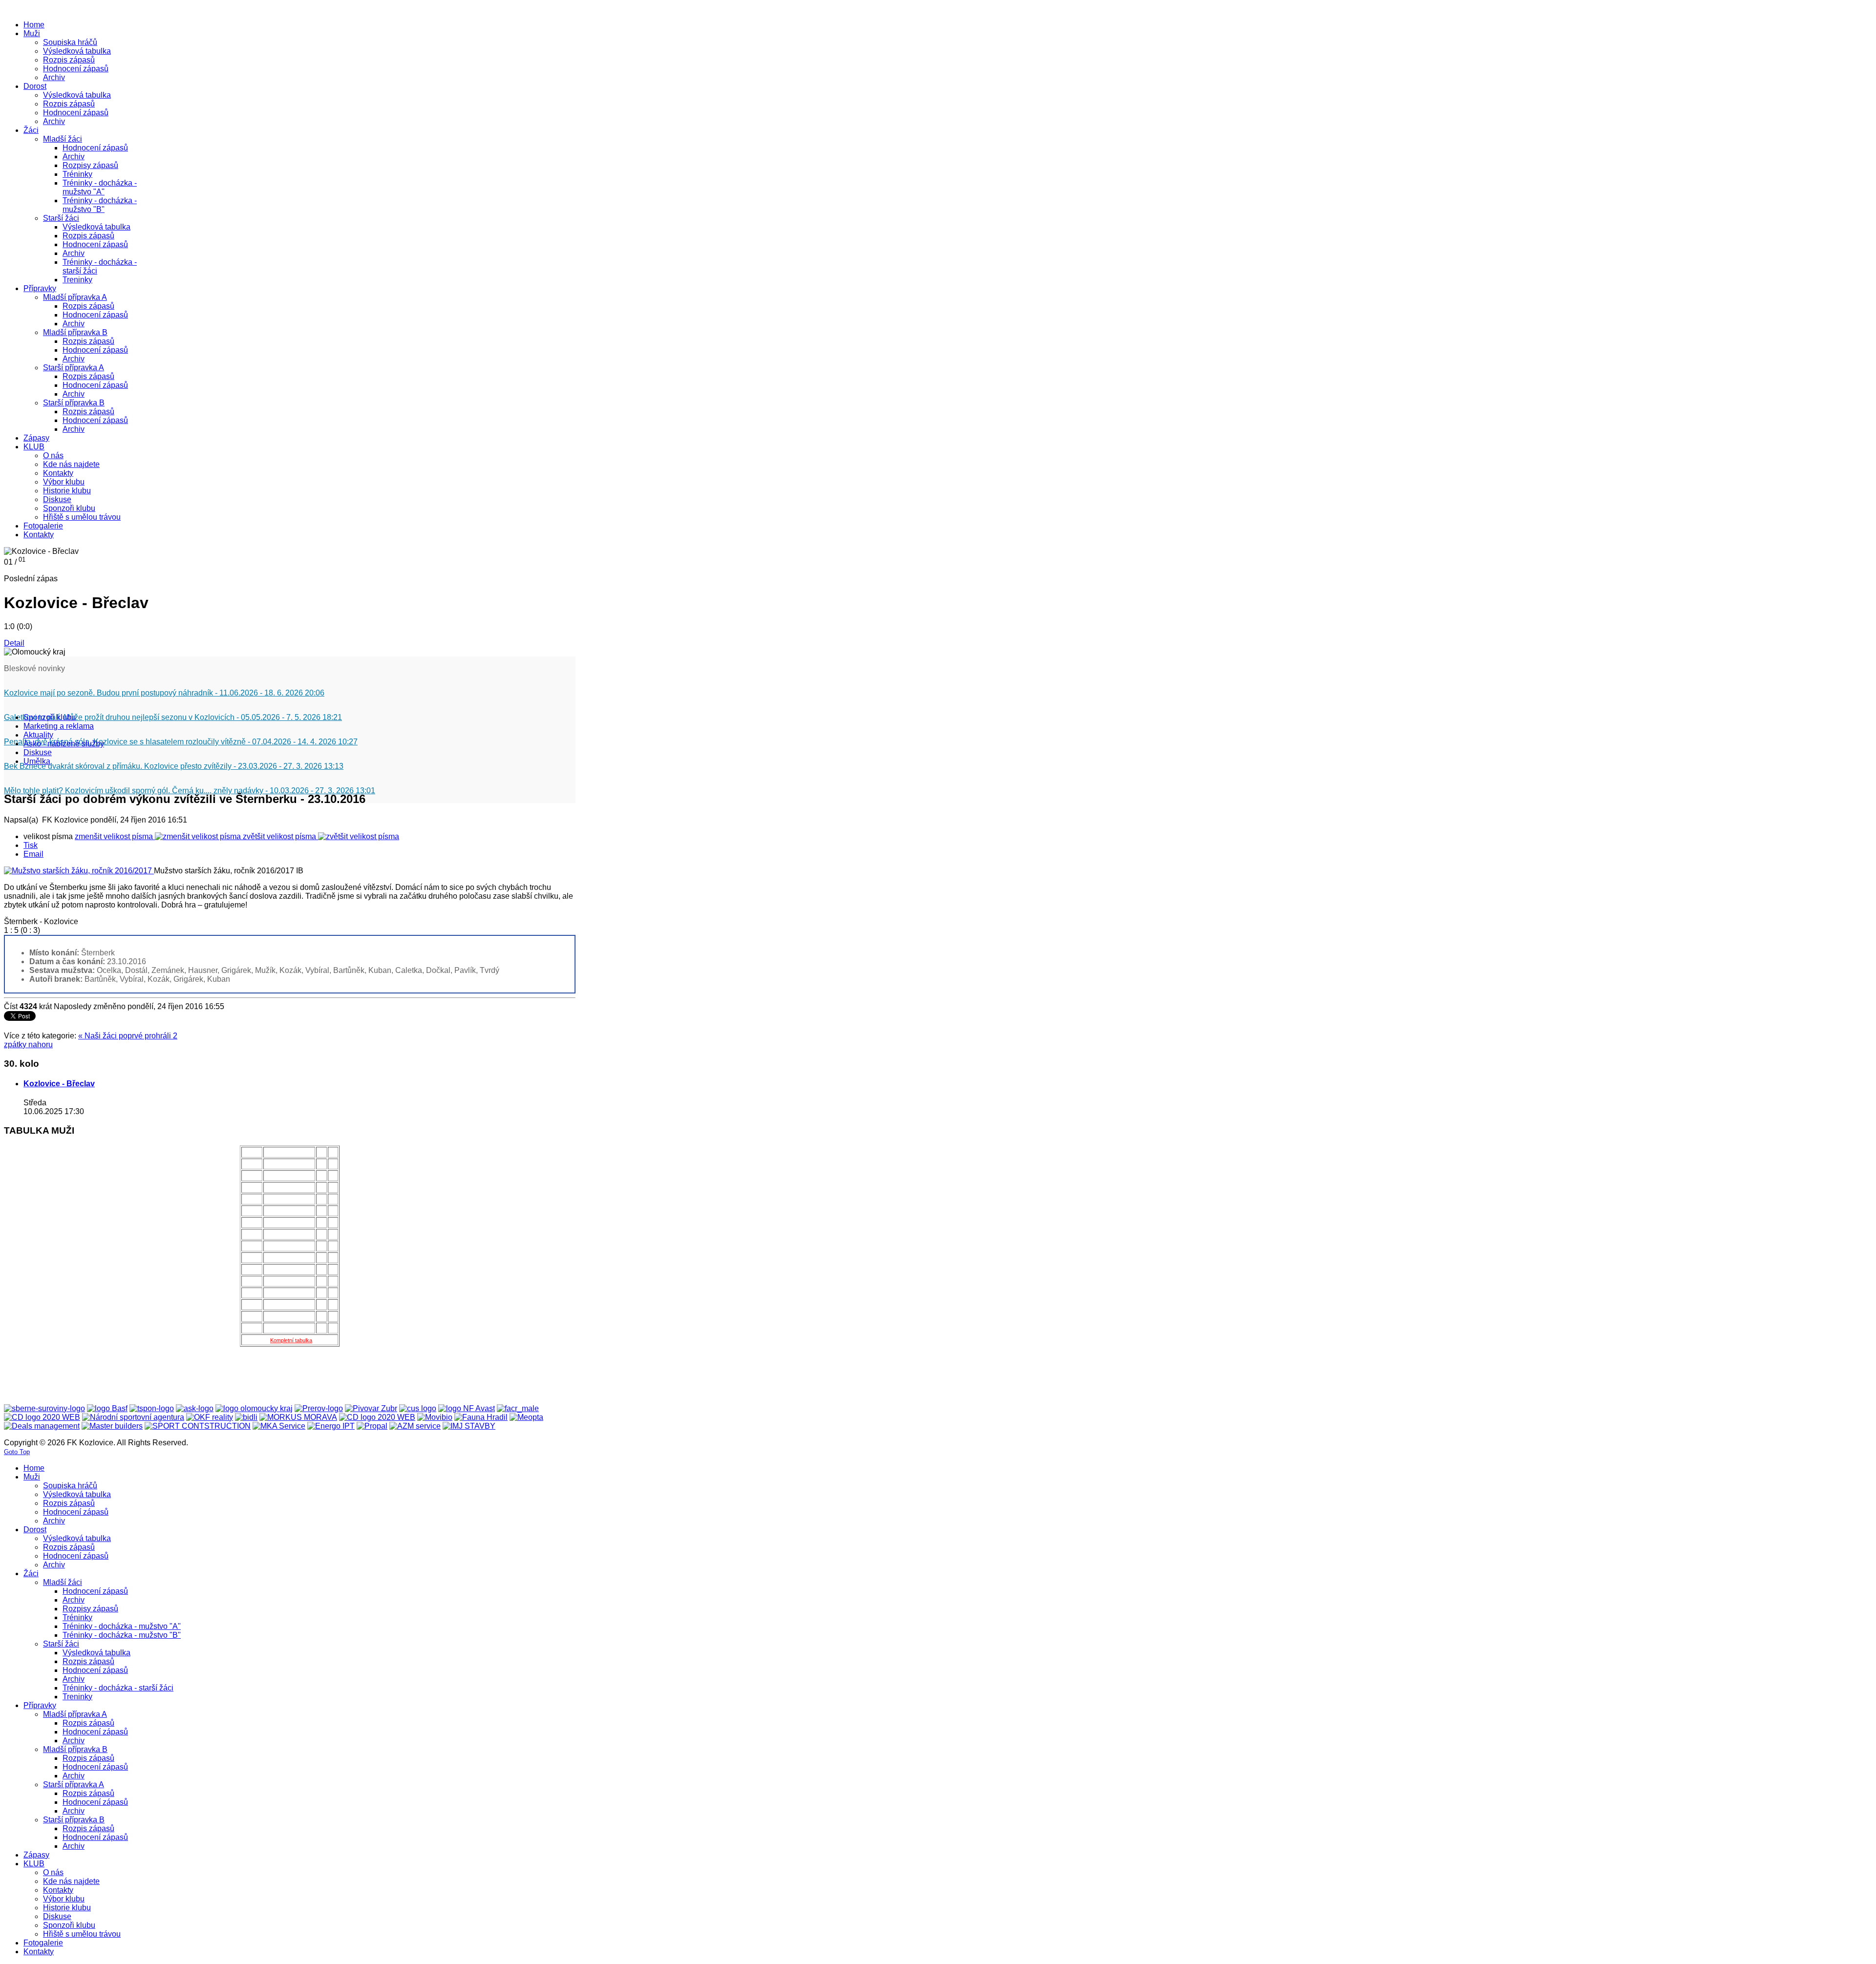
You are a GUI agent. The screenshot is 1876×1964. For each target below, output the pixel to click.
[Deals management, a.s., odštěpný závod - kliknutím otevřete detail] (42, 1426)
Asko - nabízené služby (64, 744)
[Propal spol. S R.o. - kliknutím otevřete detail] (372, 1426)
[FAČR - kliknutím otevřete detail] (518, 1408)
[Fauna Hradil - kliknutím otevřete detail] (481, 1417)
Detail (14, 643)
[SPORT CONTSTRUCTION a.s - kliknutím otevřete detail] (198, 1426)
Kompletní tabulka (291, 1340)
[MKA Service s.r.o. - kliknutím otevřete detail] (279, 1426)
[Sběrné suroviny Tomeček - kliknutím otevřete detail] (44, 1408)
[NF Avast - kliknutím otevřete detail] (467, 1408)
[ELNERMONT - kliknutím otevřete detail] (42, 1417)
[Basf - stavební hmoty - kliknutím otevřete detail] (107, 1408)
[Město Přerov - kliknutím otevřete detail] (319, 1408)
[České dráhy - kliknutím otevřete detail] (377, 1417)
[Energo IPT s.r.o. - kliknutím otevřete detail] (331, 1426)
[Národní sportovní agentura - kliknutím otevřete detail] (133, 1417)
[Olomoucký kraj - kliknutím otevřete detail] (254, 1408)
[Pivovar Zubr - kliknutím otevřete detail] (371, 1408)
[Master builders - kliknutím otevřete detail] (112, 1426)
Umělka (37, 761)
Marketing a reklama (59, 726)
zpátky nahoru (28, 1045)
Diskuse (38, 752)
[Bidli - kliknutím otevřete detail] (246, 1417)
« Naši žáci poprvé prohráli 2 (128, 1036)
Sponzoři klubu (50, 717)
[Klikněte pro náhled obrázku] (79, 871)
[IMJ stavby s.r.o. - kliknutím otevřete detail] (469, 1426)
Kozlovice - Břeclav (59, 1084)
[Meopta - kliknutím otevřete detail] (526, 1417)
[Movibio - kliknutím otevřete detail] (435, 1417)
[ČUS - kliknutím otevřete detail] (418, 1408)
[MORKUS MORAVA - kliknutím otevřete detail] (298, 1417)
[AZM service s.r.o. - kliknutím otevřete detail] (415, 1426)
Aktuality (38, 735)
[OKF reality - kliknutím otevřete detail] (210, 1417)
